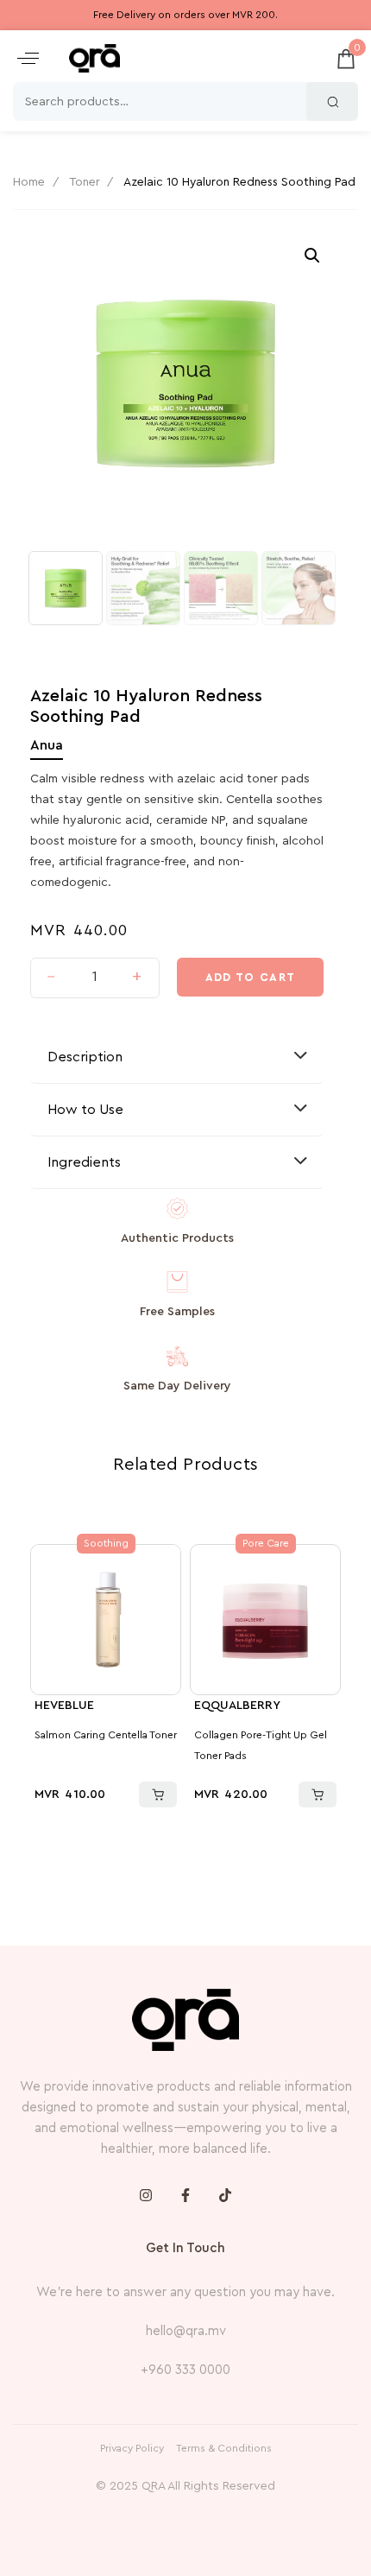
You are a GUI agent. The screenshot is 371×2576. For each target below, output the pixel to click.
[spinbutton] (94, 978)
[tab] (177, 1057)
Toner (85, 182)
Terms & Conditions (224, 2448)
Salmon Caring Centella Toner (106, 1735)
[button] (28, 58)
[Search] (332, 101)
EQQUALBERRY (237, 1706)
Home (29, 182)
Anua (47, 745)
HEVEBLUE (64, 1706)
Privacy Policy (132, 2448)
